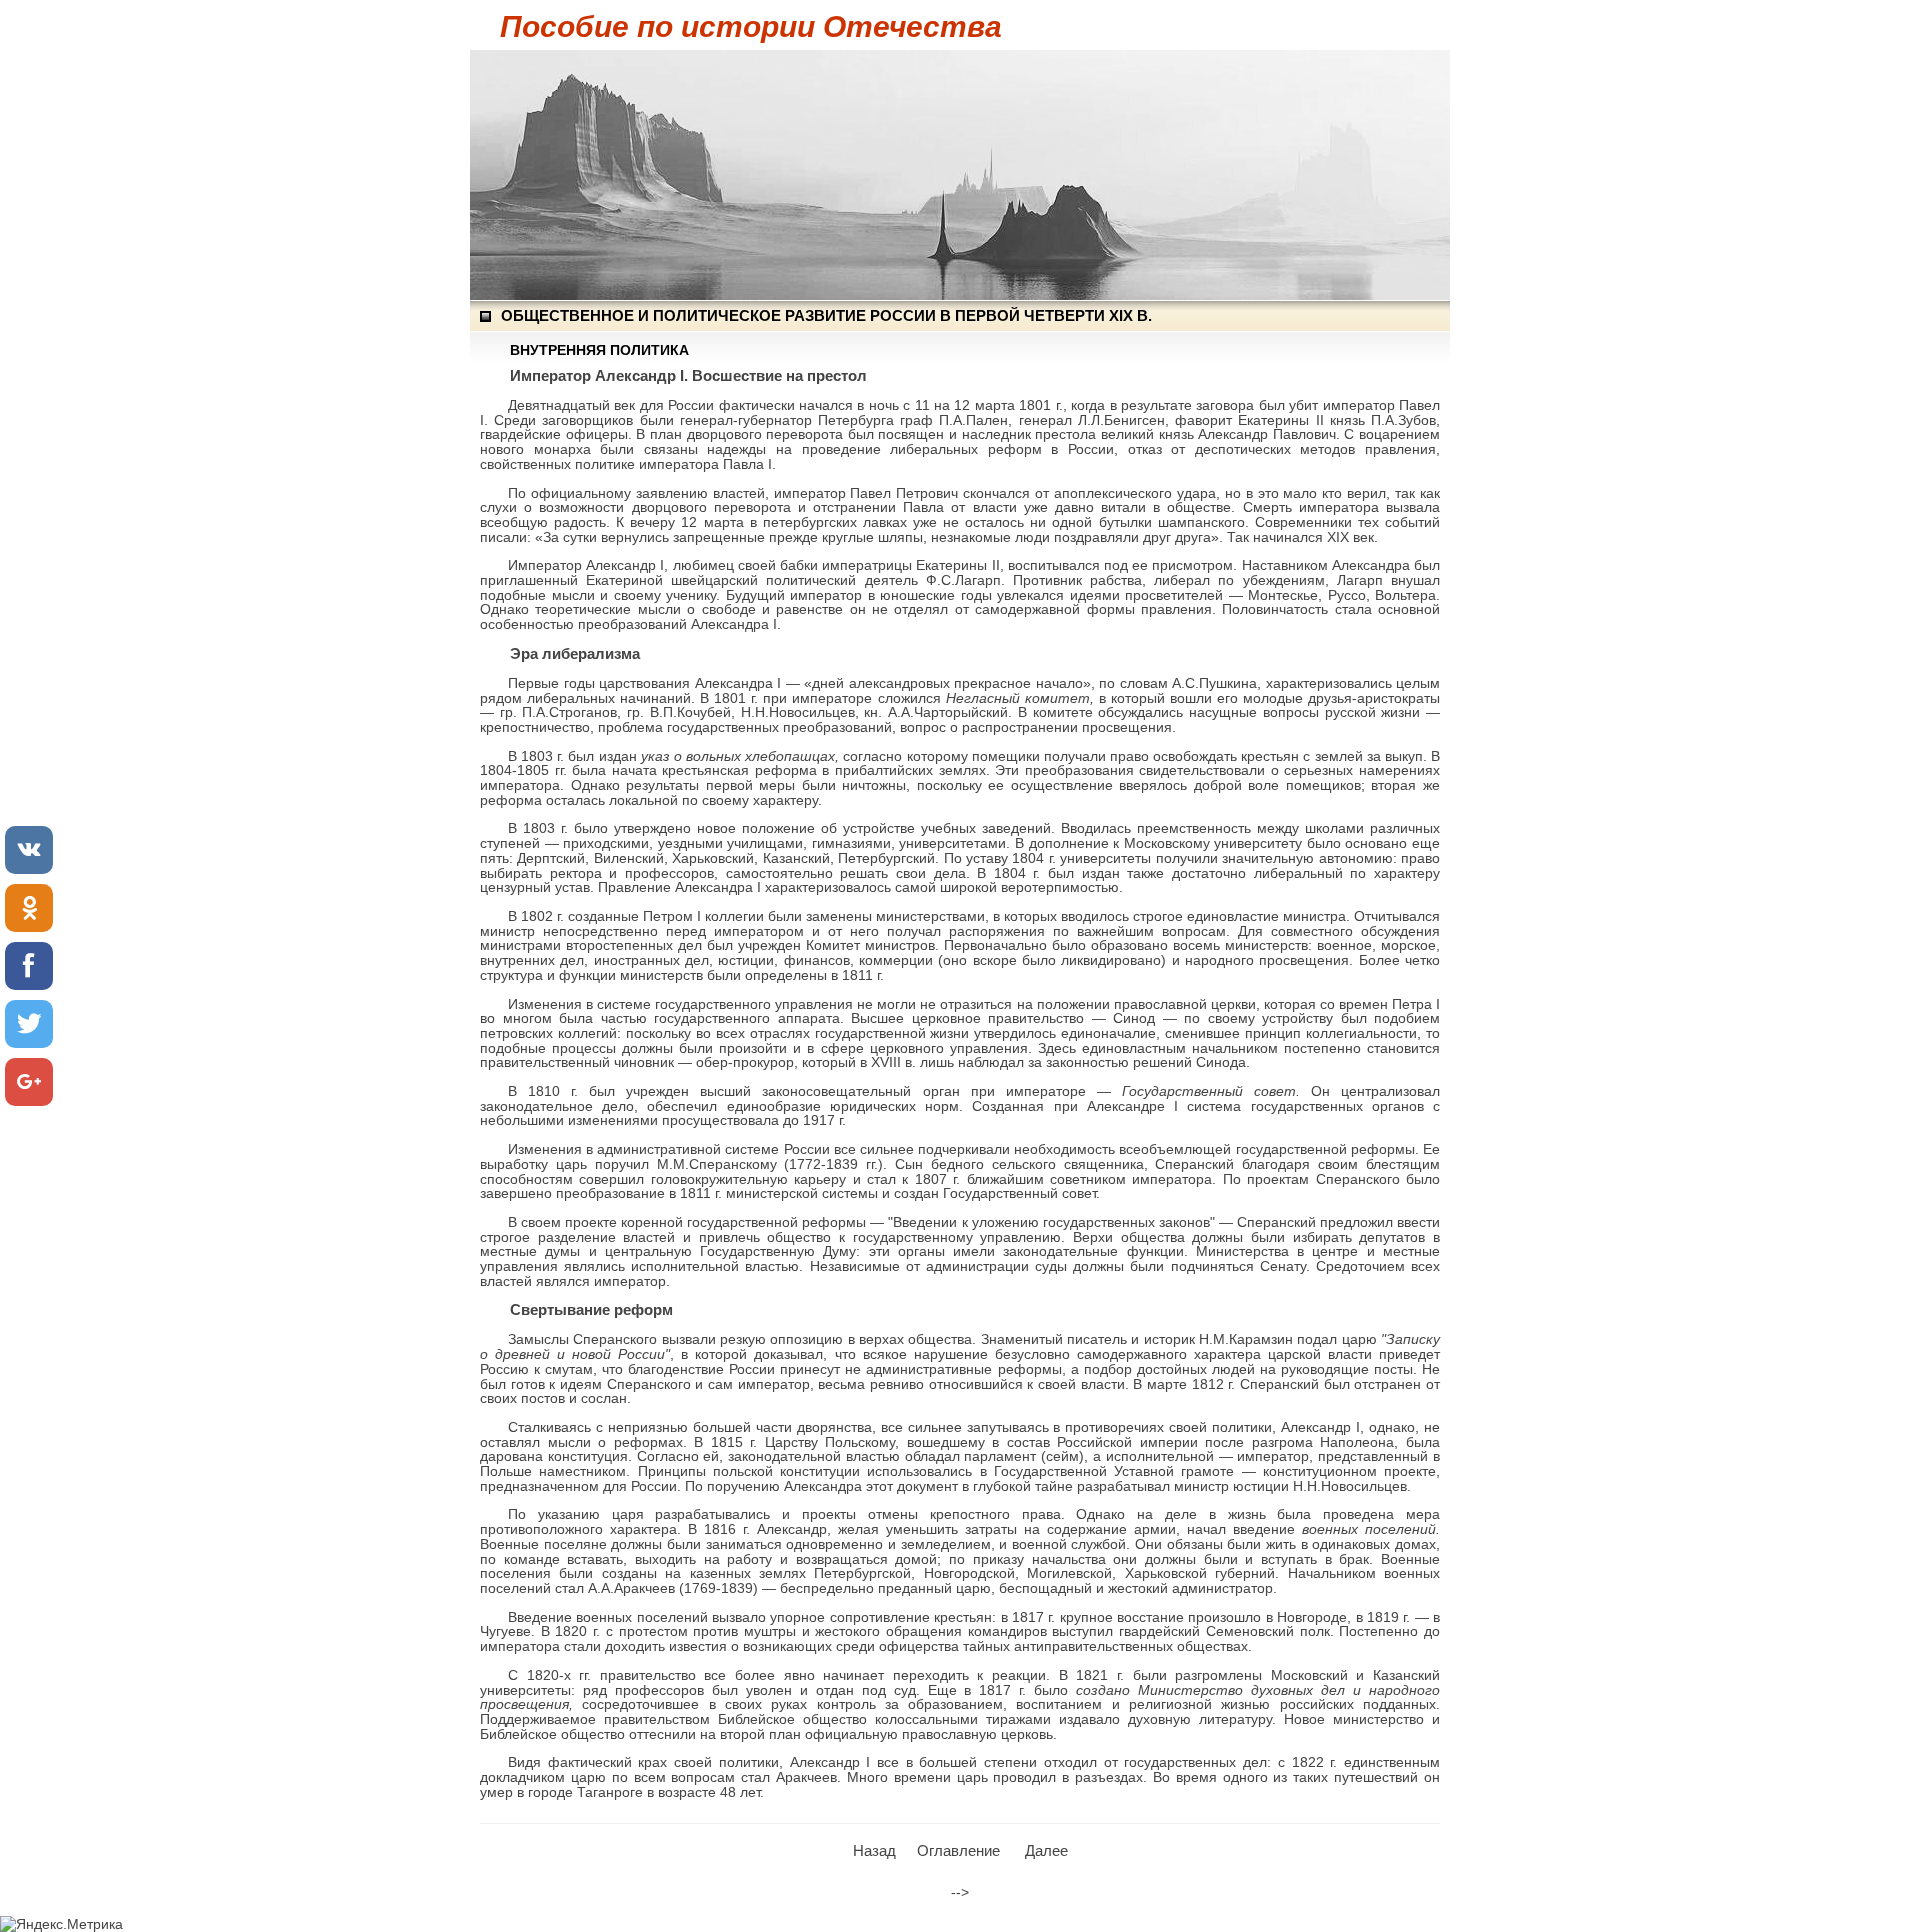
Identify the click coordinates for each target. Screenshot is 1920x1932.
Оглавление (958, 1850)
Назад (874, 1850)
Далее (1046, 1850)
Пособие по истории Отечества (751, 26)
